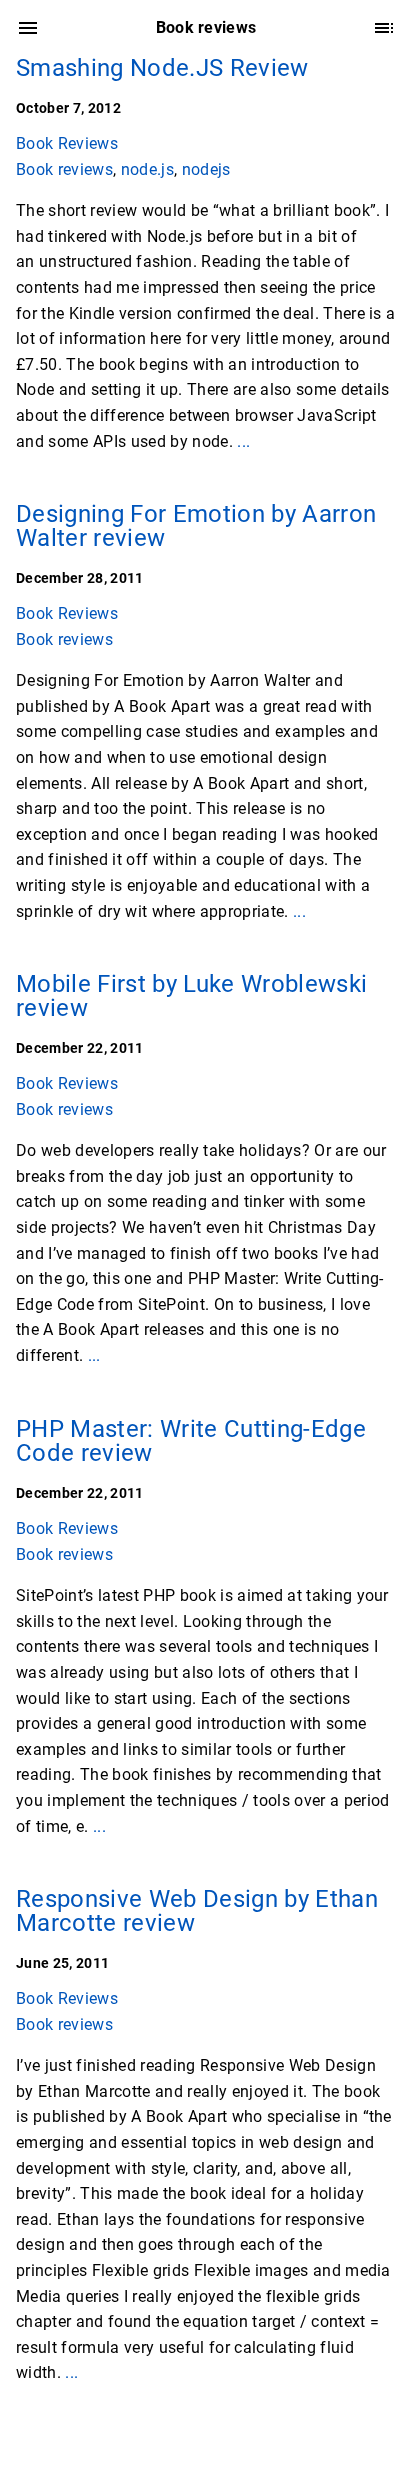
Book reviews (64, 169)
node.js (147, 169)
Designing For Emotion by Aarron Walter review (196, 526)
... (243, 441)
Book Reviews (67, 143)
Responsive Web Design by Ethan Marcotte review (197, 1911)
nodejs (206, 169)
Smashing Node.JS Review (162, 68)
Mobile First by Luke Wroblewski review (191, 996)
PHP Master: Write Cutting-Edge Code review (191, 1441)
